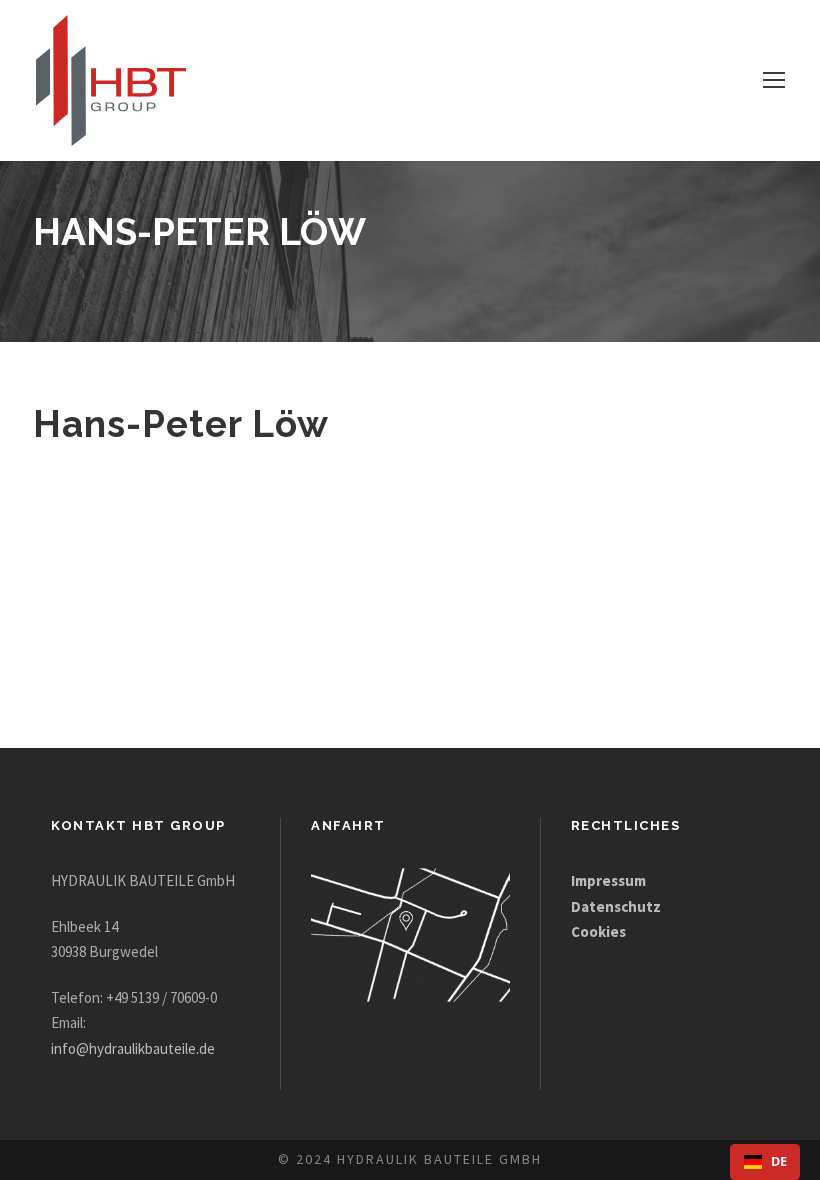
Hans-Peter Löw (181, 424)
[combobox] (765, 1162)
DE (779, 1161)
